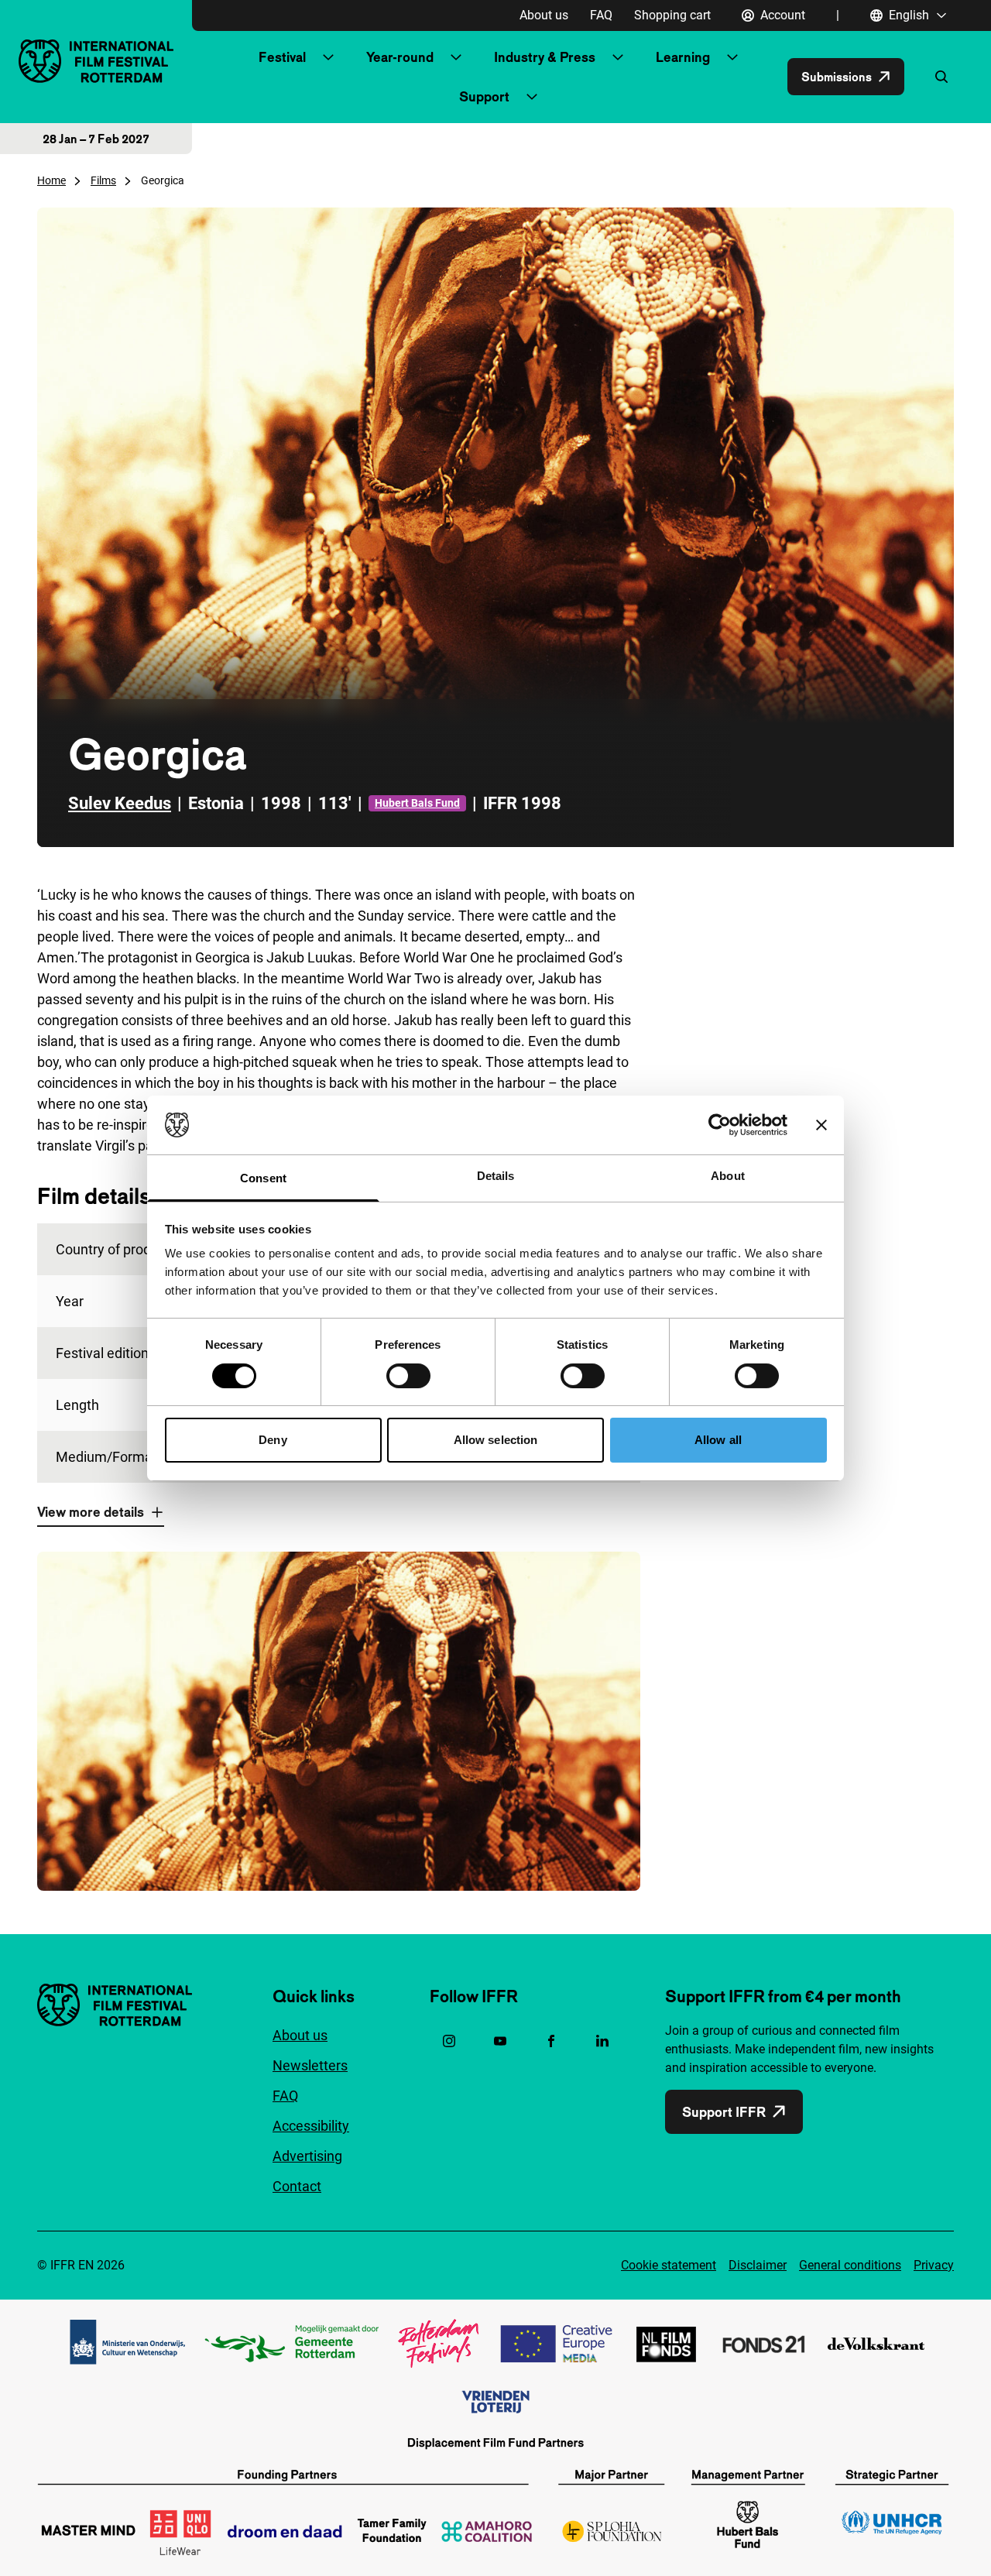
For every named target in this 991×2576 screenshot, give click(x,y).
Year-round (400, 57)
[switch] (408, 1376)
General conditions (850, 2265)
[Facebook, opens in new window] (551, 2041)
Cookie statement (669, 2265)
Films (103, 180)
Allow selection (496, 1440)
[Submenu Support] (532, 97)
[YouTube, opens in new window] (500, 2041)
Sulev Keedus (120, 803)
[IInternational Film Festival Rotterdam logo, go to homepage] (96, 61)
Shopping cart (672, 15)
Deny (273, 1440)
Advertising (307, 2156)
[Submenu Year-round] (456, 57)
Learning (683, 57)
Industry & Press (545, 57)
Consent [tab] (263, 1178)
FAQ (601, 15)
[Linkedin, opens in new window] (602, 2041)
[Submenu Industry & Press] (618, 57)
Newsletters (310, 2065)
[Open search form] (941, 77)
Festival (282, 57)
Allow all (718, 1440)
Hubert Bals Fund (417, 803)
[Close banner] (821, 1125)
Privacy (934, 2265)
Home (51, 180)
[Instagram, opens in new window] (449, 2041)
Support (484, 96)
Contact (297, 2186)
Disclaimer (758, 2265)
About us (544, 15)
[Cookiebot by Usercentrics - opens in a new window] (720, 1125)
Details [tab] (496, 1176)
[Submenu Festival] (328, 57)
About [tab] (728, 1176)
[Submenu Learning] (732, 57)
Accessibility (311, 2126)
